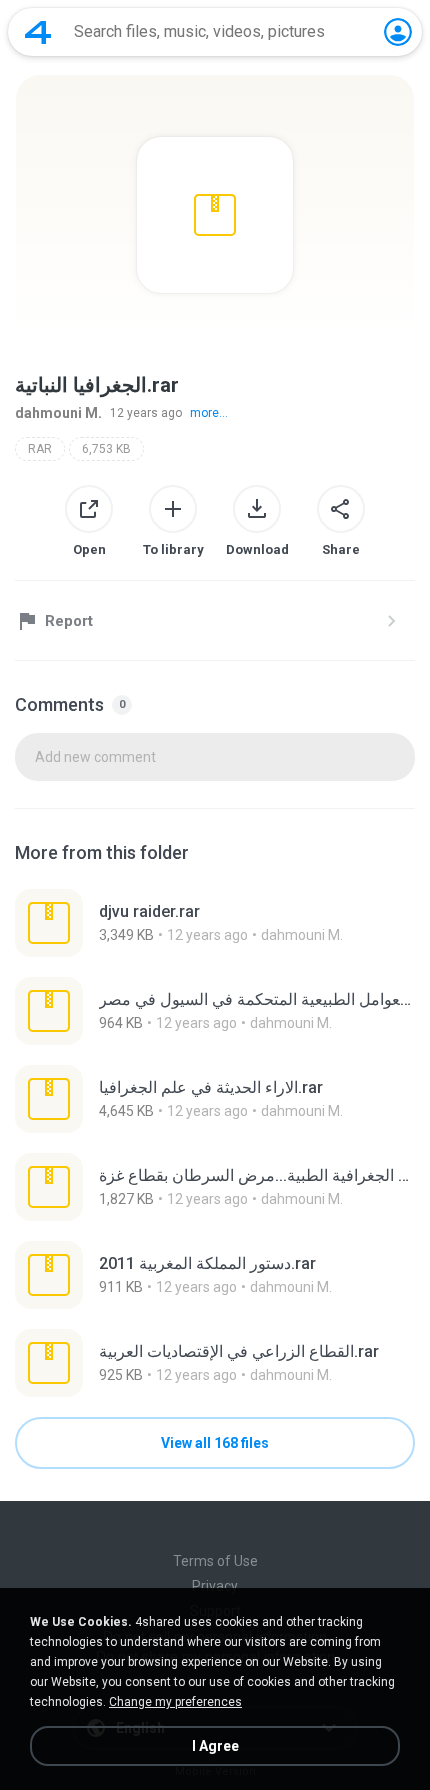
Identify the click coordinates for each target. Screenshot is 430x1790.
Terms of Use (215, 1561)
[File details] (215, 923)
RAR (40, 449)
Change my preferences (175, 1702)
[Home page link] (38, 32)
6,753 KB (106, 449)
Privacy (215, 1586)
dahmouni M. (58, 413)
